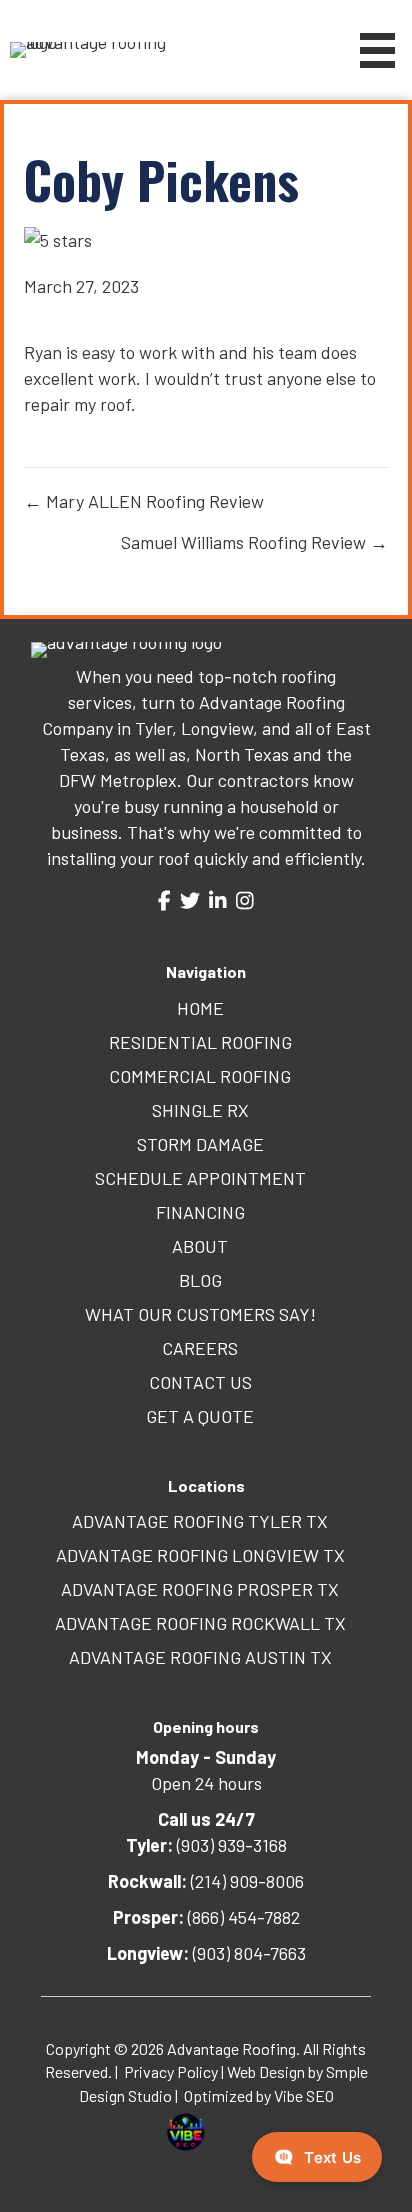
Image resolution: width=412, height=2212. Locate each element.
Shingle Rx (200, 1110)
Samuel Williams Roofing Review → (254, 542)
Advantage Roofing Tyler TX (200, 1521)
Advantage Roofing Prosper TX (200, 1589)
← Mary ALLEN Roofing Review (144, 501)
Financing (200, 1212)
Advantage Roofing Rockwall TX (200, 1623)
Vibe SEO (304, 2095)
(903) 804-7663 (206, 1953)
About (200, 1246)
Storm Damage (200, 1144)
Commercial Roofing (200, 1076)
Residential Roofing (200, 1042)
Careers (200, 1348)
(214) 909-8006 (206, 1881)
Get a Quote (200, 1416)
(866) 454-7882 (206, 1917)
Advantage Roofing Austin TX (200, 1657)
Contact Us (200, 1382)
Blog (200, 1280)
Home (200, 1008)
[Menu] (377, 50)
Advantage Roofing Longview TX (200, 1555)
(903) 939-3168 (206, 1845)
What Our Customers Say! (200, 1314)
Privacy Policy (171, 2071)
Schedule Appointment (200, 1178)
